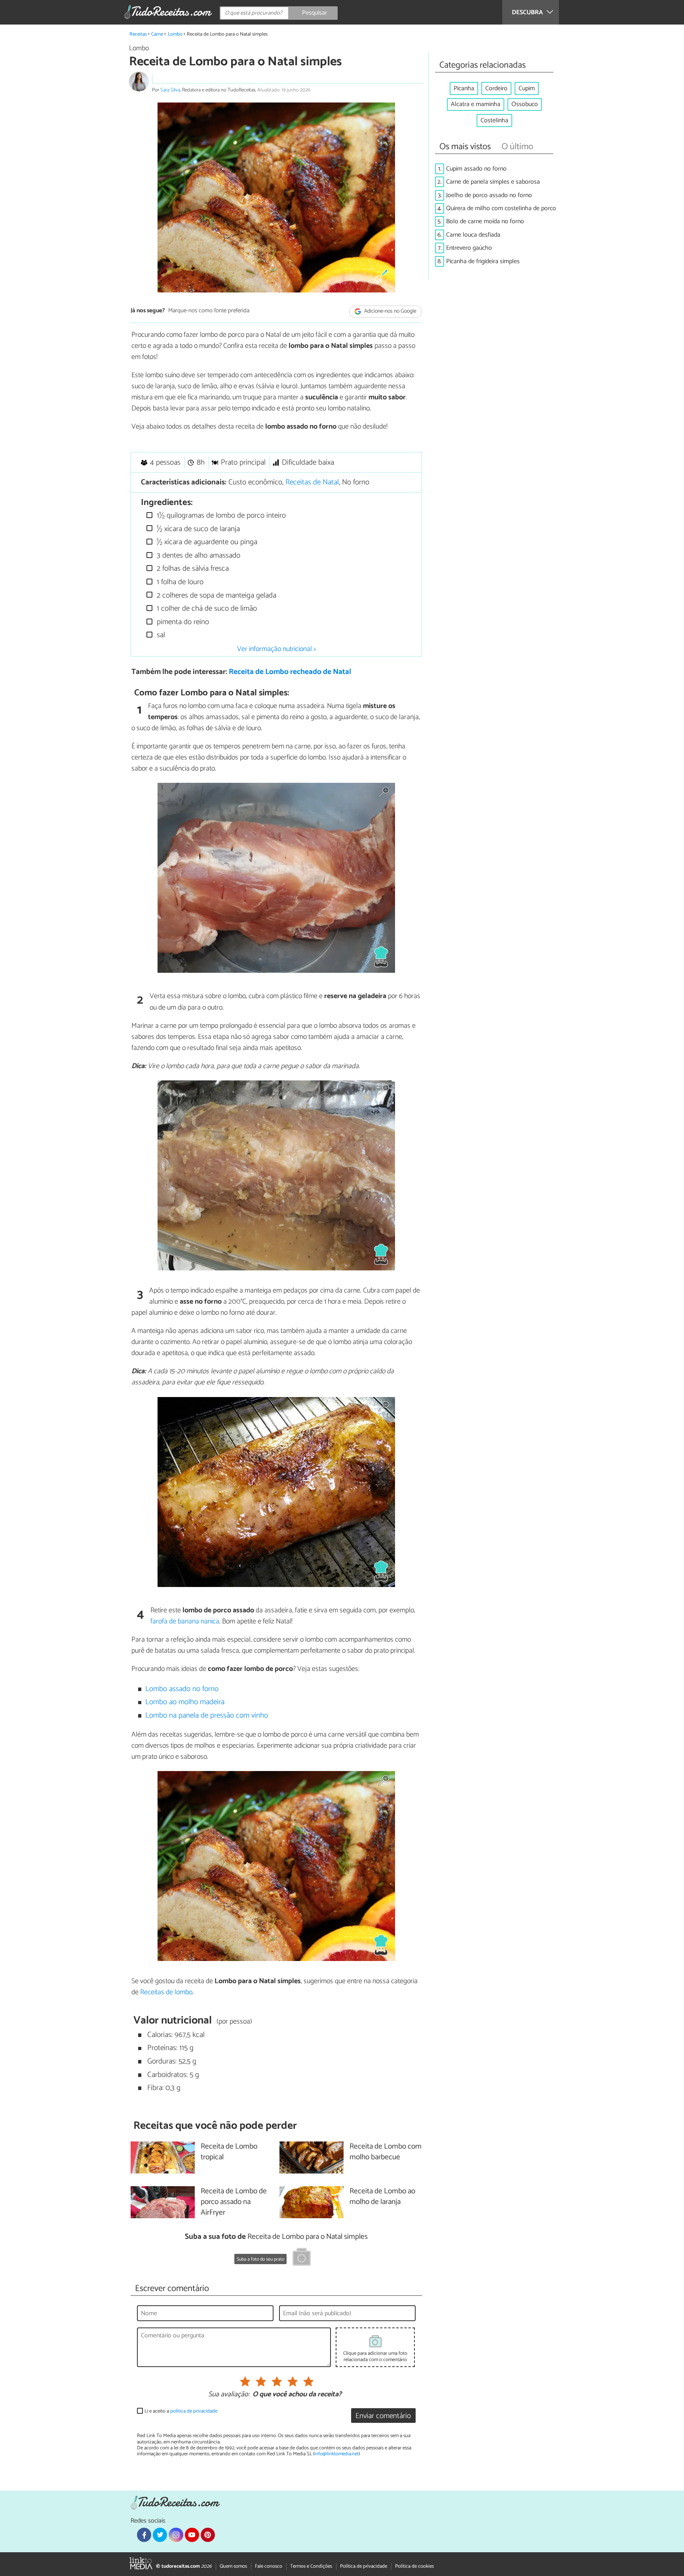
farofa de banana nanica (185, 1621)
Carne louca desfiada (473, 235)
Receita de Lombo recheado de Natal (290, 672)
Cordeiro (496, 88)
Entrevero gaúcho (469, 248)
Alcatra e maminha (476, 104)
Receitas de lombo (166, 1992)
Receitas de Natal (312, 482)
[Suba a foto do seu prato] (302, 2258)
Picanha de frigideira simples (483, 261)
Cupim (527, 88)
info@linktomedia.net (336, 2454)
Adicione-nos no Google (390, 311)
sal (160, 635)
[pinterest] (208, 2535)
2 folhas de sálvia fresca (192, 569)
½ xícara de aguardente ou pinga (206, 542)
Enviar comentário (383, 2416)
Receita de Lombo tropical (229, 2152)
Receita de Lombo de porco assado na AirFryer (234, 2202)
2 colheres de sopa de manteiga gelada (216, 595)
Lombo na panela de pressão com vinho (207, 1715)
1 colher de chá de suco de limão (206, 608)
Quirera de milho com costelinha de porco (501, 208)
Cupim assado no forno (476, 169)
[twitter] (160, 2535)
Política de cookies (414, 2566)
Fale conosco (269, 2566)
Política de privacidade (364, 2566)
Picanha (464, 88)
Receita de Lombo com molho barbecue (386, 2152)
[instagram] (176, 2535)
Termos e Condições (311, 2566)
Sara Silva (170, 90)
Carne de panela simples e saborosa (493, 182)
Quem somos (233, 2566)
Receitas (138, 34)
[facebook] (144, 2535)
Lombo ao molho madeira (185, 1702)
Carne (157, 34)
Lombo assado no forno (182, 1689)
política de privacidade (194, 2411)
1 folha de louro (179, 582)
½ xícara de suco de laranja (197, 529)
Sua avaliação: (229, 2395)
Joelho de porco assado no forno (489, 195)
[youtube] (192, 2535)
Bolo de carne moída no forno (485, 221)
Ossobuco (525, 104)
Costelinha (494, 121)
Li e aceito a (181, 2411)
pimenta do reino (182, 622)
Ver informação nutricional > (276, 649)
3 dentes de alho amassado (198, 555)
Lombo (175, 34)
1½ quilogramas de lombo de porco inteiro (220, 515)
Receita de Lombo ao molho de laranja (382, 2197)
